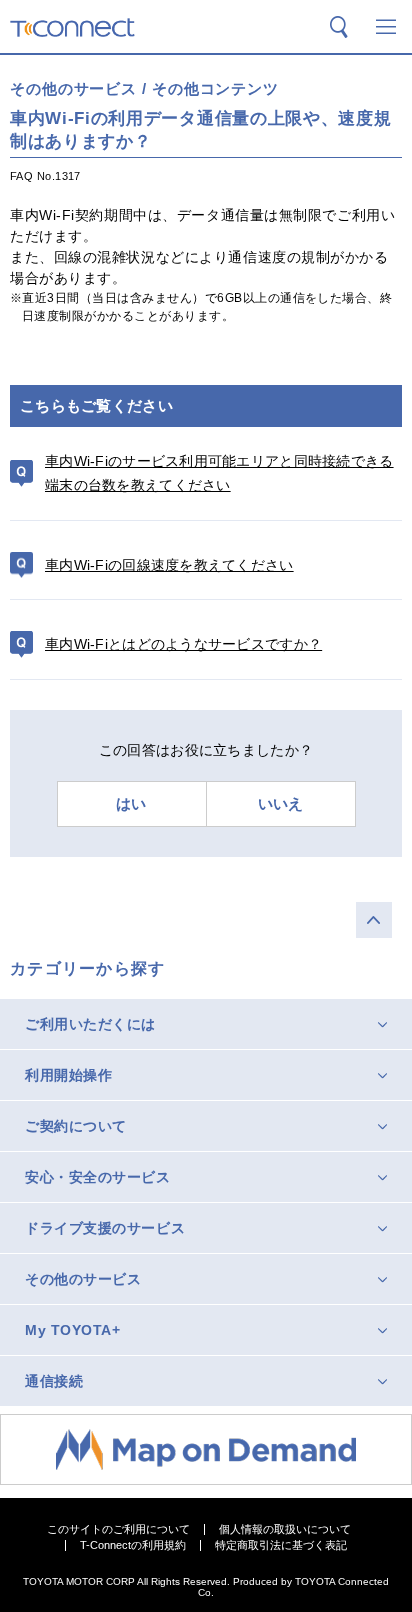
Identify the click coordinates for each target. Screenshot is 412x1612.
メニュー (386, 27)
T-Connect (72, 27)
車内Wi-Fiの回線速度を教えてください (169, 565)
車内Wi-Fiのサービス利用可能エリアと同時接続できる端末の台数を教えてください (219, 473)
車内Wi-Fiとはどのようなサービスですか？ (183, 644)
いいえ (281, 803)
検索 (339, 27)
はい (131, 803)
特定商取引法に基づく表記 (281, 1545)
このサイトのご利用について (118, 1529)
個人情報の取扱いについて (285, 1529)
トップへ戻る (374, 920)
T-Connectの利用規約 (133, 1545)
